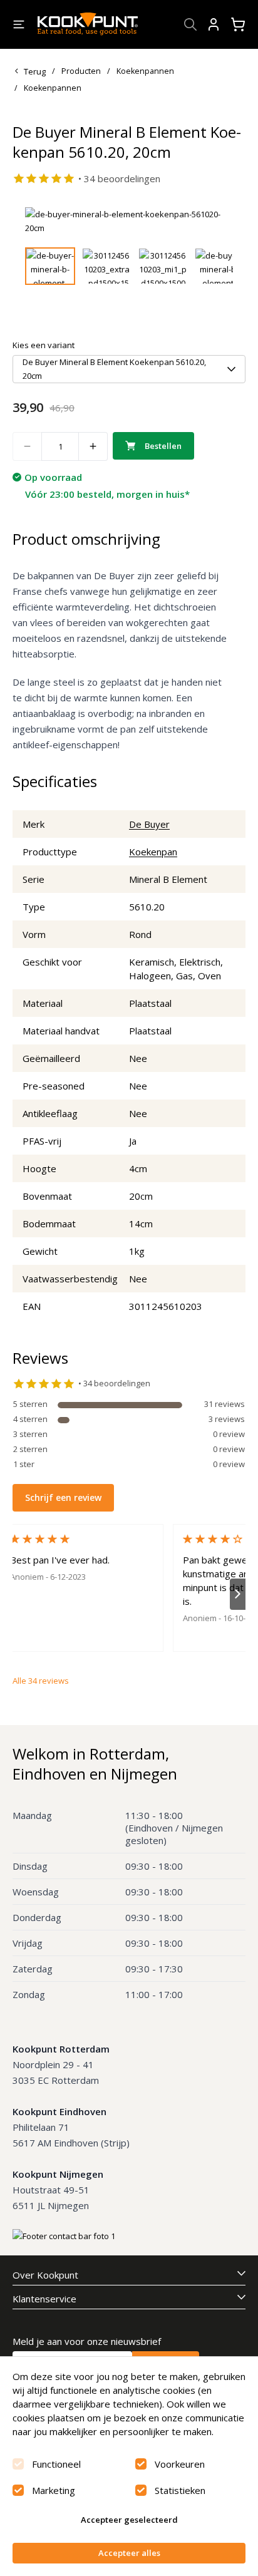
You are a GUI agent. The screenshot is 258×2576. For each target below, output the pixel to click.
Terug (35, 71)
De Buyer (149, 824)
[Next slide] (216, 221)
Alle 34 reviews (41, 1681)
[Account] (214, 24)
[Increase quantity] (93, 446)
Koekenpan (153, 852)
